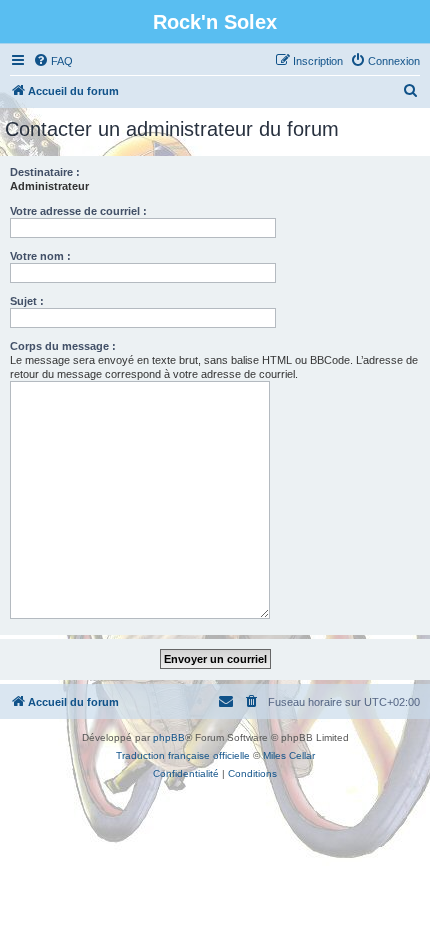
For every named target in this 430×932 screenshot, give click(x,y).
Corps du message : (63, 346)
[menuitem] (53, 61)
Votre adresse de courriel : (78, 211)
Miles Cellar (289, 755)
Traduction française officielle (183, 755)
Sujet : (27, 301)
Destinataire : (45, 172)
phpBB (169, 737)
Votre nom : (40, 256)
